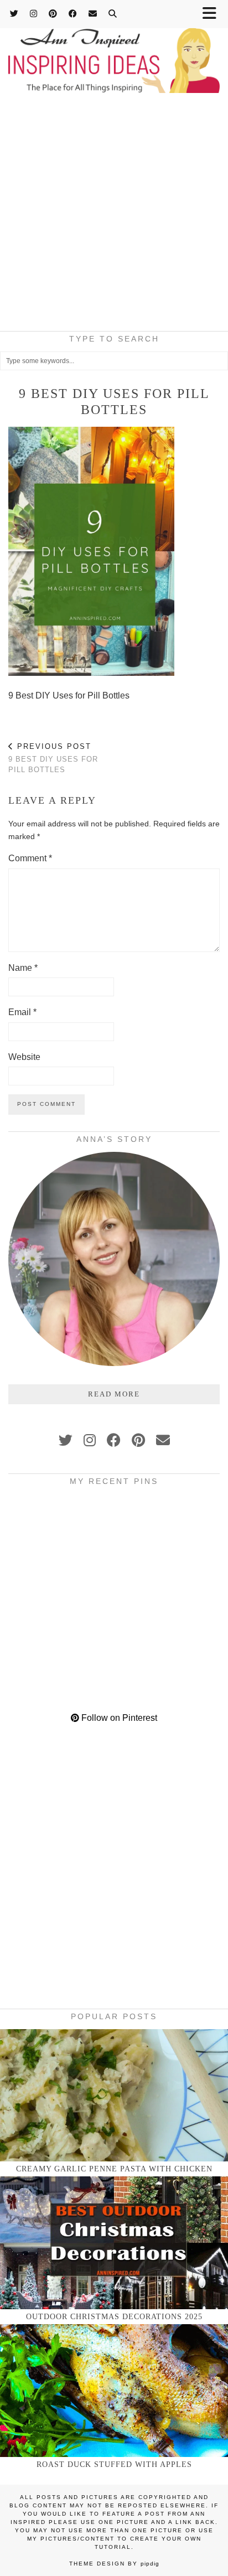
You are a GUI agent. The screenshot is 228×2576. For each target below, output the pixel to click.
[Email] (93, 14)
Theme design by (114, 2564)
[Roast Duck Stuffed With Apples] (114, 2390)
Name (23, 968)
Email (22, 1012)
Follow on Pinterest (118, 1718)
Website (24, 1057)
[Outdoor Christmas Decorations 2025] (114, 2243)
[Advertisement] (114, 215)
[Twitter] (14, 14)
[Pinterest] (53, 14)
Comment (30, 858)
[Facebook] (73, 14)
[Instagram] (34, 14)
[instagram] (90, 1440)
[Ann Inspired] (114, 48)
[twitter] (66, 1440)
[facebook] (114, 1440)
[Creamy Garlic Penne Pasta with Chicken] (114, 2095)
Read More (114, 1394)
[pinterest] (138, 1440)
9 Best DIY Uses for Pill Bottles (53, 758)
